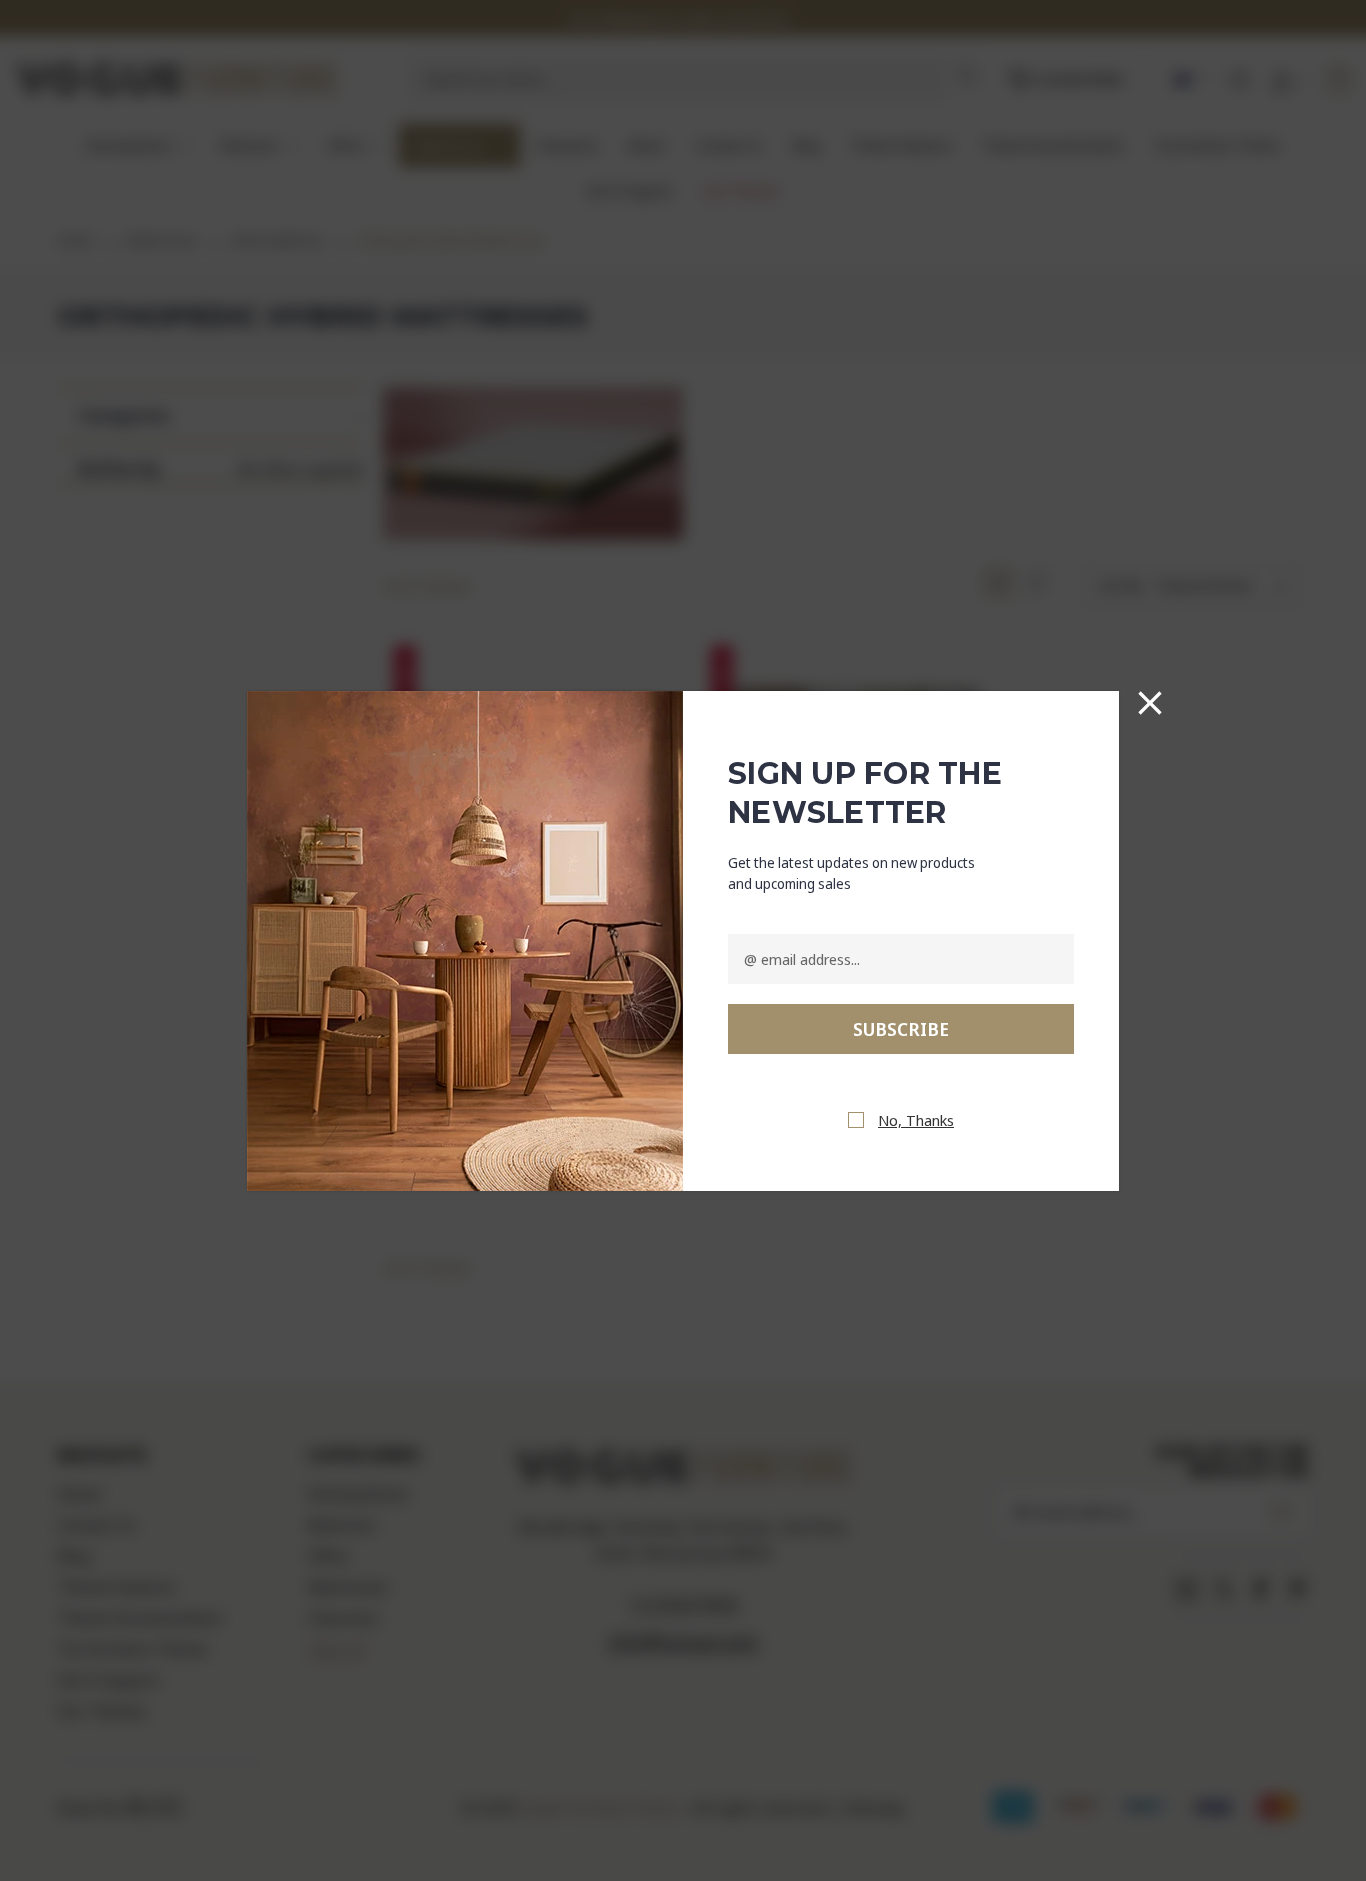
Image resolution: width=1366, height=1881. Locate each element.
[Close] (1150, 703)
